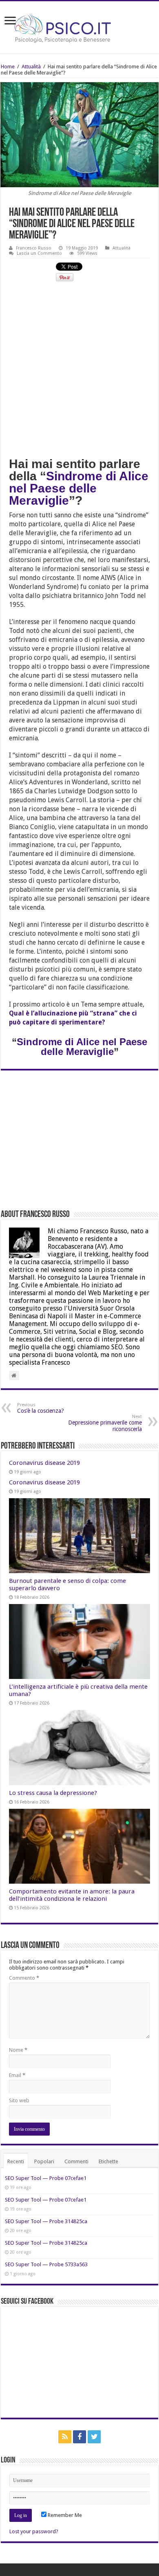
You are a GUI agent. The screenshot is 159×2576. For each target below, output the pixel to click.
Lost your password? (34, 2531)
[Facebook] (79, 2437)
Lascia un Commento (39, 253)
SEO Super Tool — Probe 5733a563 (46, 2264)
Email (17, 2075)
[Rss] (65, 2437)
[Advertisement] (79, 368)
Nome (18, 2050)
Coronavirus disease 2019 (44, 1463)
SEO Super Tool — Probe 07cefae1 (46, 2178)
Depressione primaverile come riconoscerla (105, 1423)
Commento (24, 1978)
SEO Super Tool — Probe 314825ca (46, 2221)
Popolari (44, 2161)
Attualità (31, 67)
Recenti (16, 2161)
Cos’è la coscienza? (41, 1408)
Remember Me (64, 2515)
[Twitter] (94, 2437)
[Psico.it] (79, 26)
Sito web (19, 2100)
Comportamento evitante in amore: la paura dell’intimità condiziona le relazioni (72, 1895)
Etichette (108, 2161)
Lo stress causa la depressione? (53, 1793)
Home (8, 67)
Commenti (76, 2161)
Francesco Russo (34, 248)
